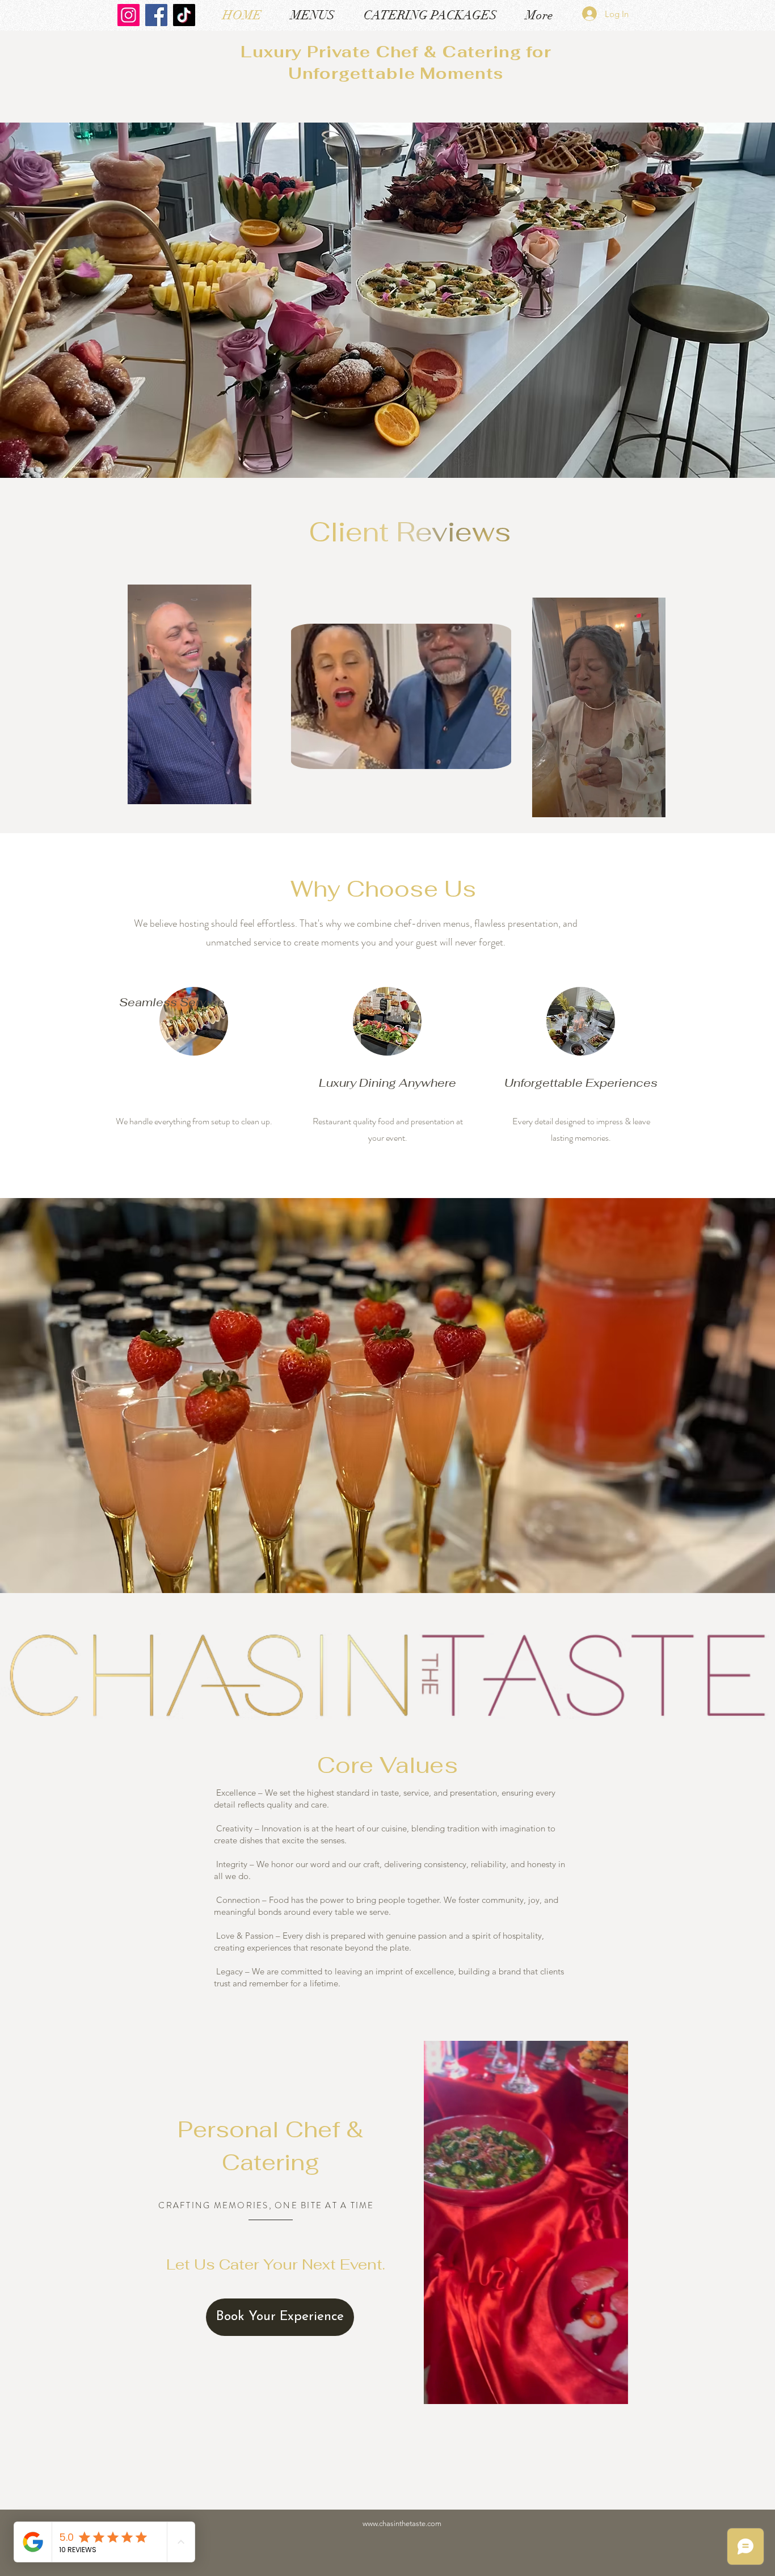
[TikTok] (184, 15)
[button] (237, 792)
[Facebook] (156, 15)
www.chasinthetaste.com (402, 2524)
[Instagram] (129, 15)
